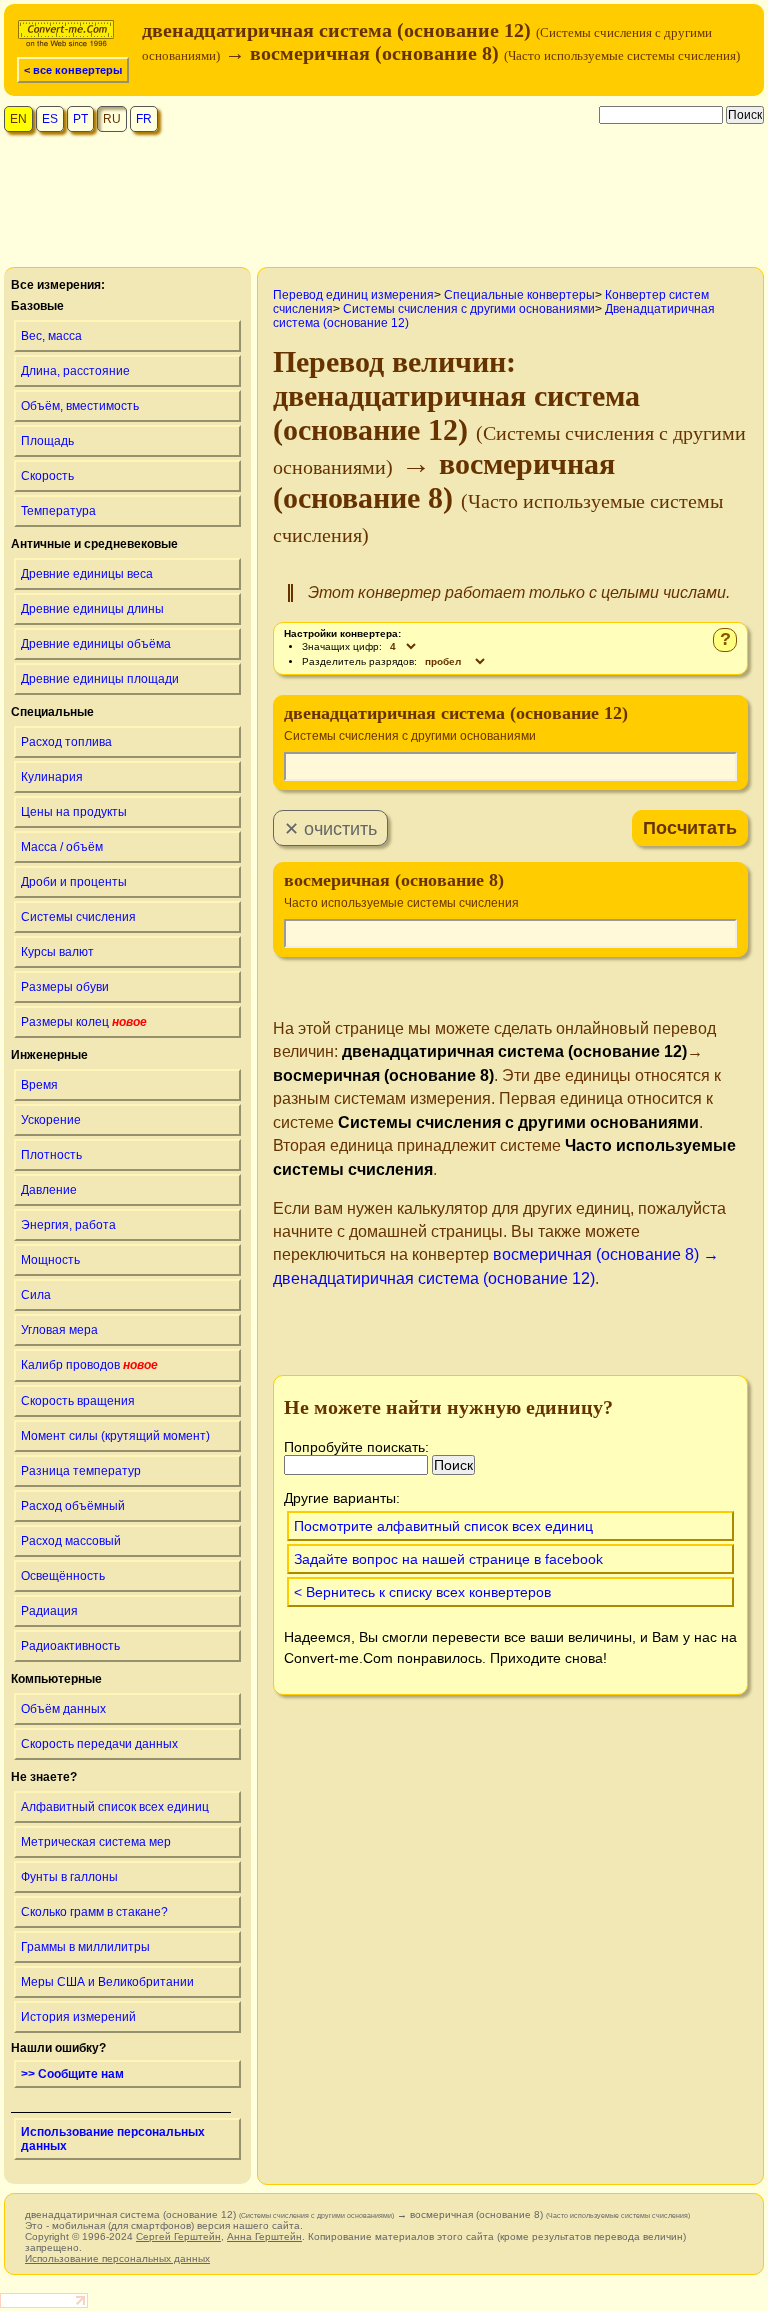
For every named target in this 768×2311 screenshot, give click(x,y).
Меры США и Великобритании (107, 1982)
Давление (49, 1190)
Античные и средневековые (94, 544)
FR (144, 119)
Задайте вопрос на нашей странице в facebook (448, 1559)
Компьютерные (56, 1679)
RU (112, 119)
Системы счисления (78, 917)
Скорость (47, 476)
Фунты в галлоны (69, 1877)
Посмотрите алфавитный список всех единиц (443, 1526)
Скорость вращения (78, 1401)
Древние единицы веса (87, 574)
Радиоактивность (70, 1646)
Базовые (37, 306)
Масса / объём (62, 847)
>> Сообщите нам (72, 2074)
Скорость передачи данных (99, 1744)
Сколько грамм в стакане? (94, 1912)
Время (39, 1085)
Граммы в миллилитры (85, 1947)
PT (80, 119)
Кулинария (52, 777)
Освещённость (63, 1576)
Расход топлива (66, 742)
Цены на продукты (74, 812)
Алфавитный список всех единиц (115, 1807)
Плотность (51, 1155)
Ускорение (51, 1120)
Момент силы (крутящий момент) (115, 1436)
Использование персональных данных (113, 2139)
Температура (58, 511)
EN (18, 119)
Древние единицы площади (100, 679)
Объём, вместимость (80, 406)
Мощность (50, 1260)
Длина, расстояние (75, 371)
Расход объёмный (73, 1506)
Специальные (52, 712)
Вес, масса (51, 336)
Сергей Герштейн (178, 2236)
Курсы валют (57, 952)
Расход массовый (71, 1541)
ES (50, 119)
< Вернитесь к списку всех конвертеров (422, 1592)
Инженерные (49, 1055)
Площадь (47, 441)
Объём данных (63, 1709)
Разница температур (81, 1471)
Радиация (49, 1611)
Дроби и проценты (74, 882)
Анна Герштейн (264, 2236)
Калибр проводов (89, 1365)
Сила (36, 1295)
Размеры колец (84, 1022)
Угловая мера (59, 1330)
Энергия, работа (68, 1225)
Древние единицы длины (92, 609)
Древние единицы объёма (96, 644)
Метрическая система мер (96, 1842)
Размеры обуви (65, 987)
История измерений (78, 2017)
